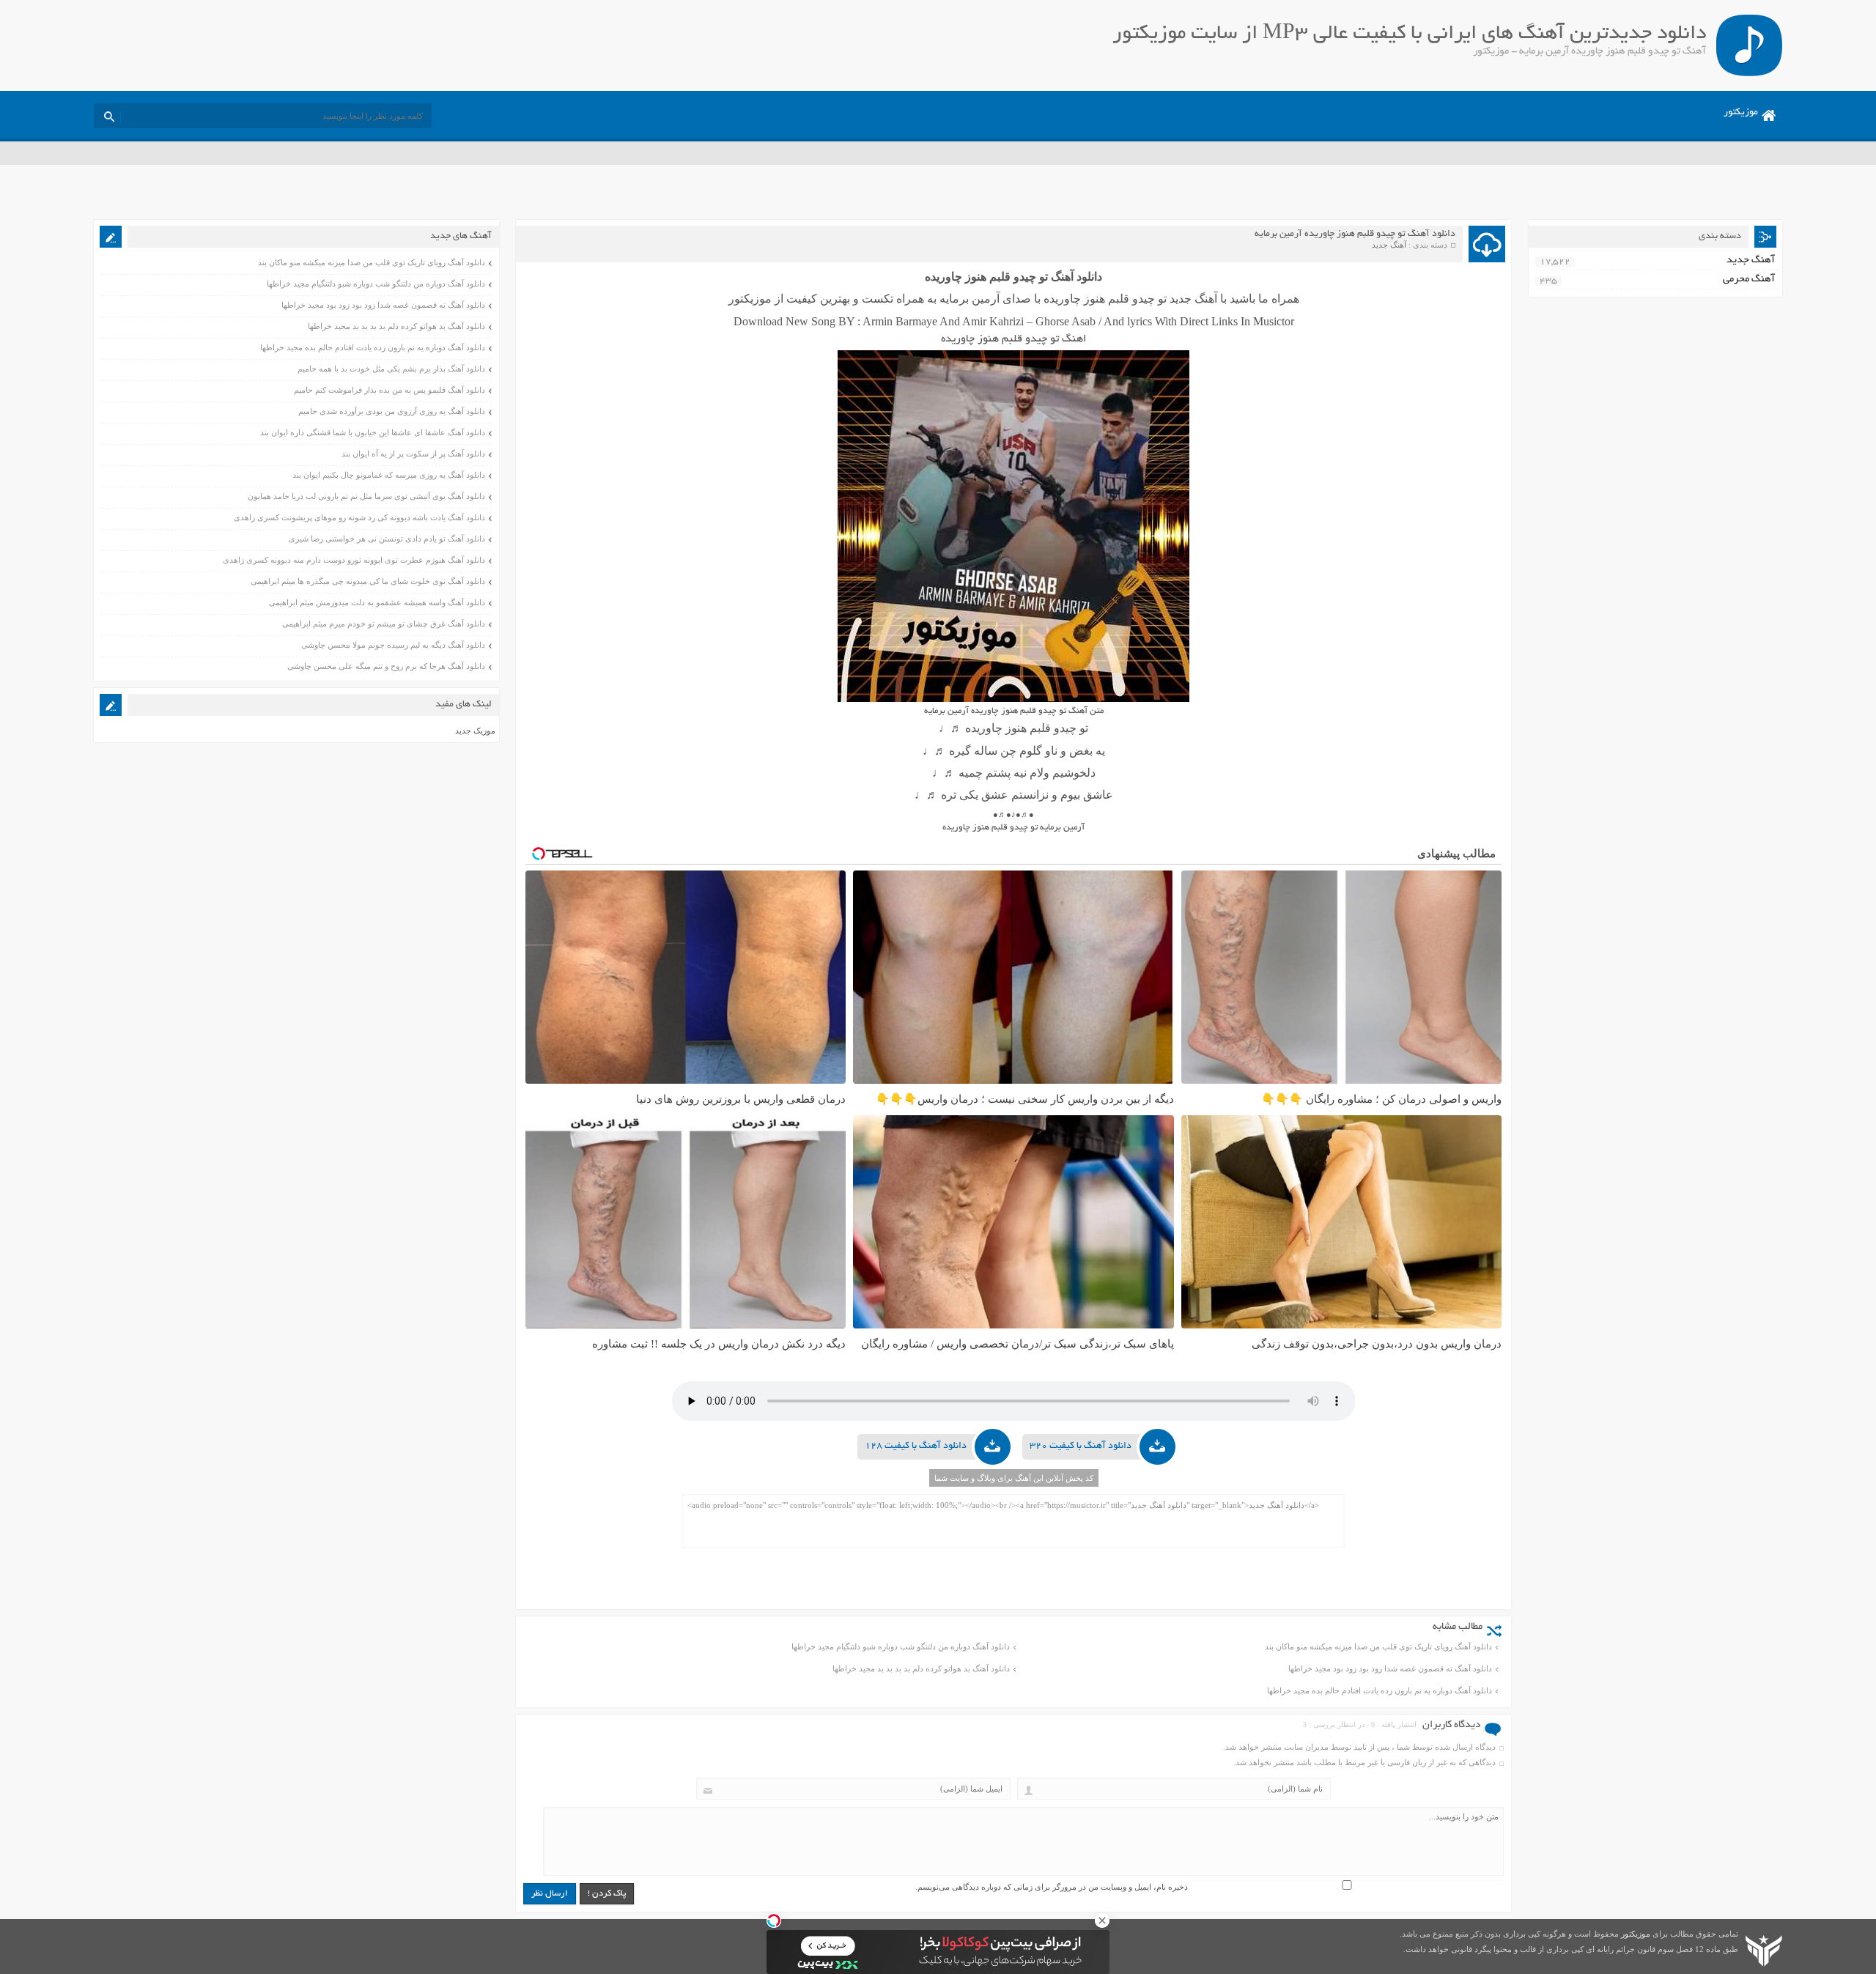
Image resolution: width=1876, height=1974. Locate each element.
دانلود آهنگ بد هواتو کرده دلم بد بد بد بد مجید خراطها (921, 1668)
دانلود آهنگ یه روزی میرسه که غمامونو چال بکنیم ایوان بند (389, 475)
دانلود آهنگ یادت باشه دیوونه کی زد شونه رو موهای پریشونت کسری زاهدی (359, 517)
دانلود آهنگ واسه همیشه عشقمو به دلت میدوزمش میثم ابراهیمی (377, 602)
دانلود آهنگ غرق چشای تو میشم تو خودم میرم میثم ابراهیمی (384, 624)
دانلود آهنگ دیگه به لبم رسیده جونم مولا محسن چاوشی (393, 645)
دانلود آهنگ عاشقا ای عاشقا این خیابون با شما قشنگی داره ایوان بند (373, 432)
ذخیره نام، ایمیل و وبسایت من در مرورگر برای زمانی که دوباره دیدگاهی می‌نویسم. (1052, 1887)
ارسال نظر (550, 1894)
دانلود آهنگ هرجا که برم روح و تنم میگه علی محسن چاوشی (386, 666)
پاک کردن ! (607, 1894)
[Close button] (1102, 1921)
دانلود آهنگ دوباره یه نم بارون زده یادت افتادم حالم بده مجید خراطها (1380, 1690)
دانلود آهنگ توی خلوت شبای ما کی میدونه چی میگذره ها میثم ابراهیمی (368, 581)
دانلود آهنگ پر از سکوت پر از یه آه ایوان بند (413, 454)
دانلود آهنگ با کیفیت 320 (1081, 1446)
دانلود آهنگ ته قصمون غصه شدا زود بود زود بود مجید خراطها (1390, 1668)
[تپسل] (774, 1921)
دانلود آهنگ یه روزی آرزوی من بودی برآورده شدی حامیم (392, 411)
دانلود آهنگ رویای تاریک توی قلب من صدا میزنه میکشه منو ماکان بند (1378, 1646)
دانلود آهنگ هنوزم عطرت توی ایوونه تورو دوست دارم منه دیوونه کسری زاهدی (354, 560)
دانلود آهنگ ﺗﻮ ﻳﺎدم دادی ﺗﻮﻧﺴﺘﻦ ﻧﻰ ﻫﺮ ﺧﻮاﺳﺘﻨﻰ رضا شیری (387, 539)
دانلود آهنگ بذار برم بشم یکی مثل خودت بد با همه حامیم (391, 369)
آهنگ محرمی (1749, 280)
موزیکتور (1741, 113)
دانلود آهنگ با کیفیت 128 (916, 1446)
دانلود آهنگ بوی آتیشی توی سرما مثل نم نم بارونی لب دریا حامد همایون (366, 496)
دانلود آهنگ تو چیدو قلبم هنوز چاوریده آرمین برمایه (1355, 234)
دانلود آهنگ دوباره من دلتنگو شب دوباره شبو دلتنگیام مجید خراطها (901, 1646)
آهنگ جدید (1389, 245)
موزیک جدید (475, 731)
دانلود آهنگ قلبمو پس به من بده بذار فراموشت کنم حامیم (389, 390)
